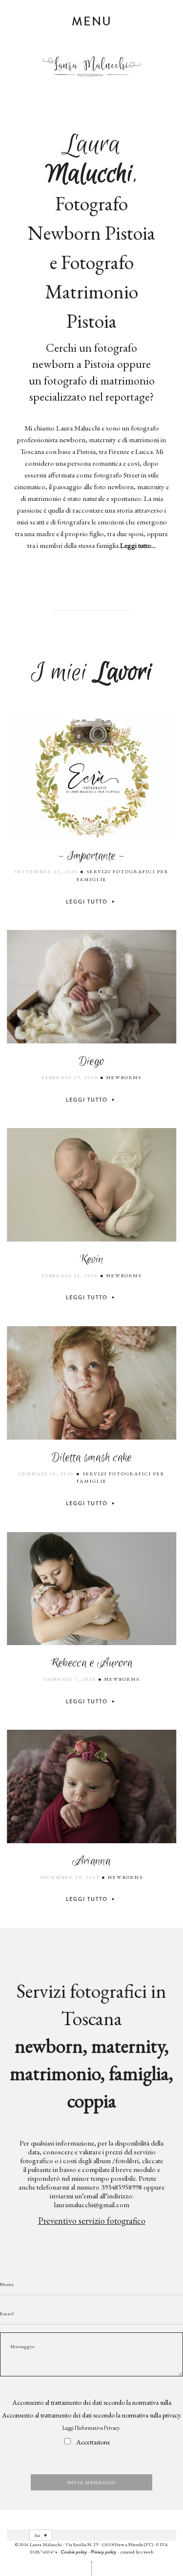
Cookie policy (74, 2552)
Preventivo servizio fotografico (92, 2221)
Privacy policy (103, 2552)
